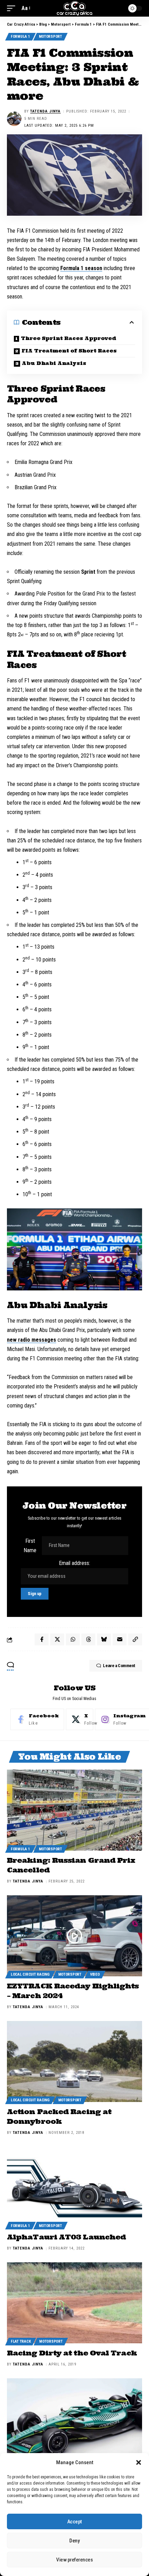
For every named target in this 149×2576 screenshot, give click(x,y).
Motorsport (50, 37)
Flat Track (21, 2341)
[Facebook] (37, 1719)
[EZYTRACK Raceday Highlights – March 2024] (74, 1936)
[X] (80, 1719)
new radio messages (32, 1340)
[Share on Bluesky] (104, 1639)
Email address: (74, 1563)
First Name (30, 1546)
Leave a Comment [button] (119, 1666)
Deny (74, 2541)
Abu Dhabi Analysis (54, 363)
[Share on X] (57, 1639)
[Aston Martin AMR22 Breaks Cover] (74, 2419)
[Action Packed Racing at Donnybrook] (74, 2061)
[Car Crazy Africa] (75, 8)
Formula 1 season (81, 268)
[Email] (120, 1639)
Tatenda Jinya (45, 111)
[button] (139, 2462)
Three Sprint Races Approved (69, 338)
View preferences (74, 2560)
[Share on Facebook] (42, 1639)
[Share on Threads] (88, 1639)
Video (95, 1974)
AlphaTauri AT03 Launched (66, 2237)
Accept (74, 2522)
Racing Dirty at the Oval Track (72, 2353)
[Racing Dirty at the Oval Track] (74, 2303)
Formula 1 (20, 37)
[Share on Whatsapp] (73, 1639)
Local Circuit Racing (30, 1974)
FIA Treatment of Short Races (69, 351)
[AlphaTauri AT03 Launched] (74, 2187)
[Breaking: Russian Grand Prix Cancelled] (74, 1810)
